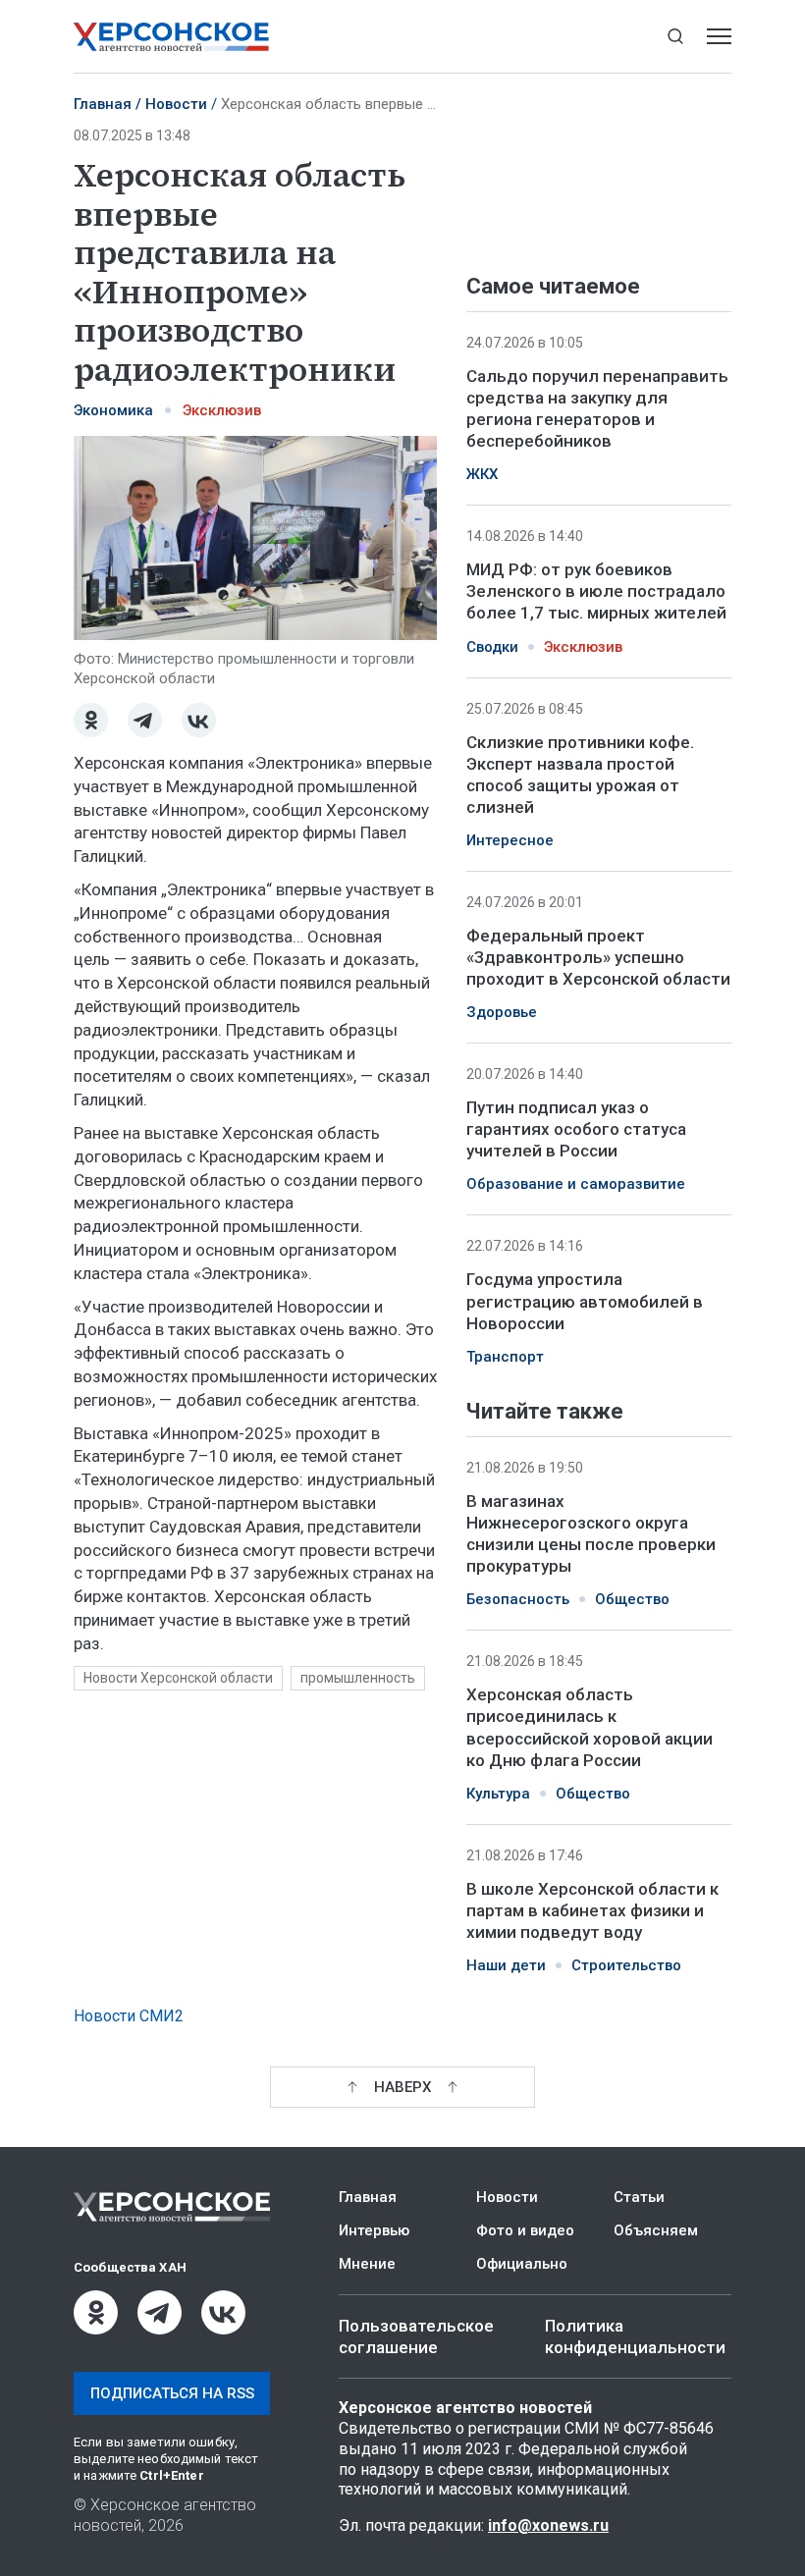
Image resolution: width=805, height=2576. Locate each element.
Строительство (626, 1965)
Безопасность (518, 1599)
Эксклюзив (222, 410)
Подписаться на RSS (172, 2393)
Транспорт (505, 1357)
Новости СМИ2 (129, 2016)
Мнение (367, 2264)
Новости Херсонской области (178, 1678)
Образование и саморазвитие (576, 1184)
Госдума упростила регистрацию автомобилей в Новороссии (585, 1301)
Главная (103, 104)
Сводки (492, 647)
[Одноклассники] (91, 720)
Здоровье (502, 1012)
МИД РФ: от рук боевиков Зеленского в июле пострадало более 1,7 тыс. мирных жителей (596, 591)
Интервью (374, 2230)
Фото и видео (525, 2230)
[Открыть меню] (719, 37)
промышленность (358, 1678)
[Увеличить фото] (255, 536)
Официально (522, 2264)
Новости (176, 104)
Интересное (510, 840)
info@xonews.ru (548, 2525)
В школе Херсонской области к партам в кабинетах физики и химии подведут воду (592, 1910)
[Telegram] (145, 720)
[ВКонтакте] (199, 720)
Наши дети (506, 1965)
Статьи (639, 2197)
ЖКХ (482, 474)
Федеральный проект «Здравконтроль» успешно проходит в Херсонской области (598, 957)
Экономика (113, 410)
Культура (498, 1794)
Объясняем (656, 2230)
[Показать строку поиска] (675, 37)
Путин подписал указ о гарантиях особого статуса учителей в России (576, 1129)
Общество (632, 1599)
